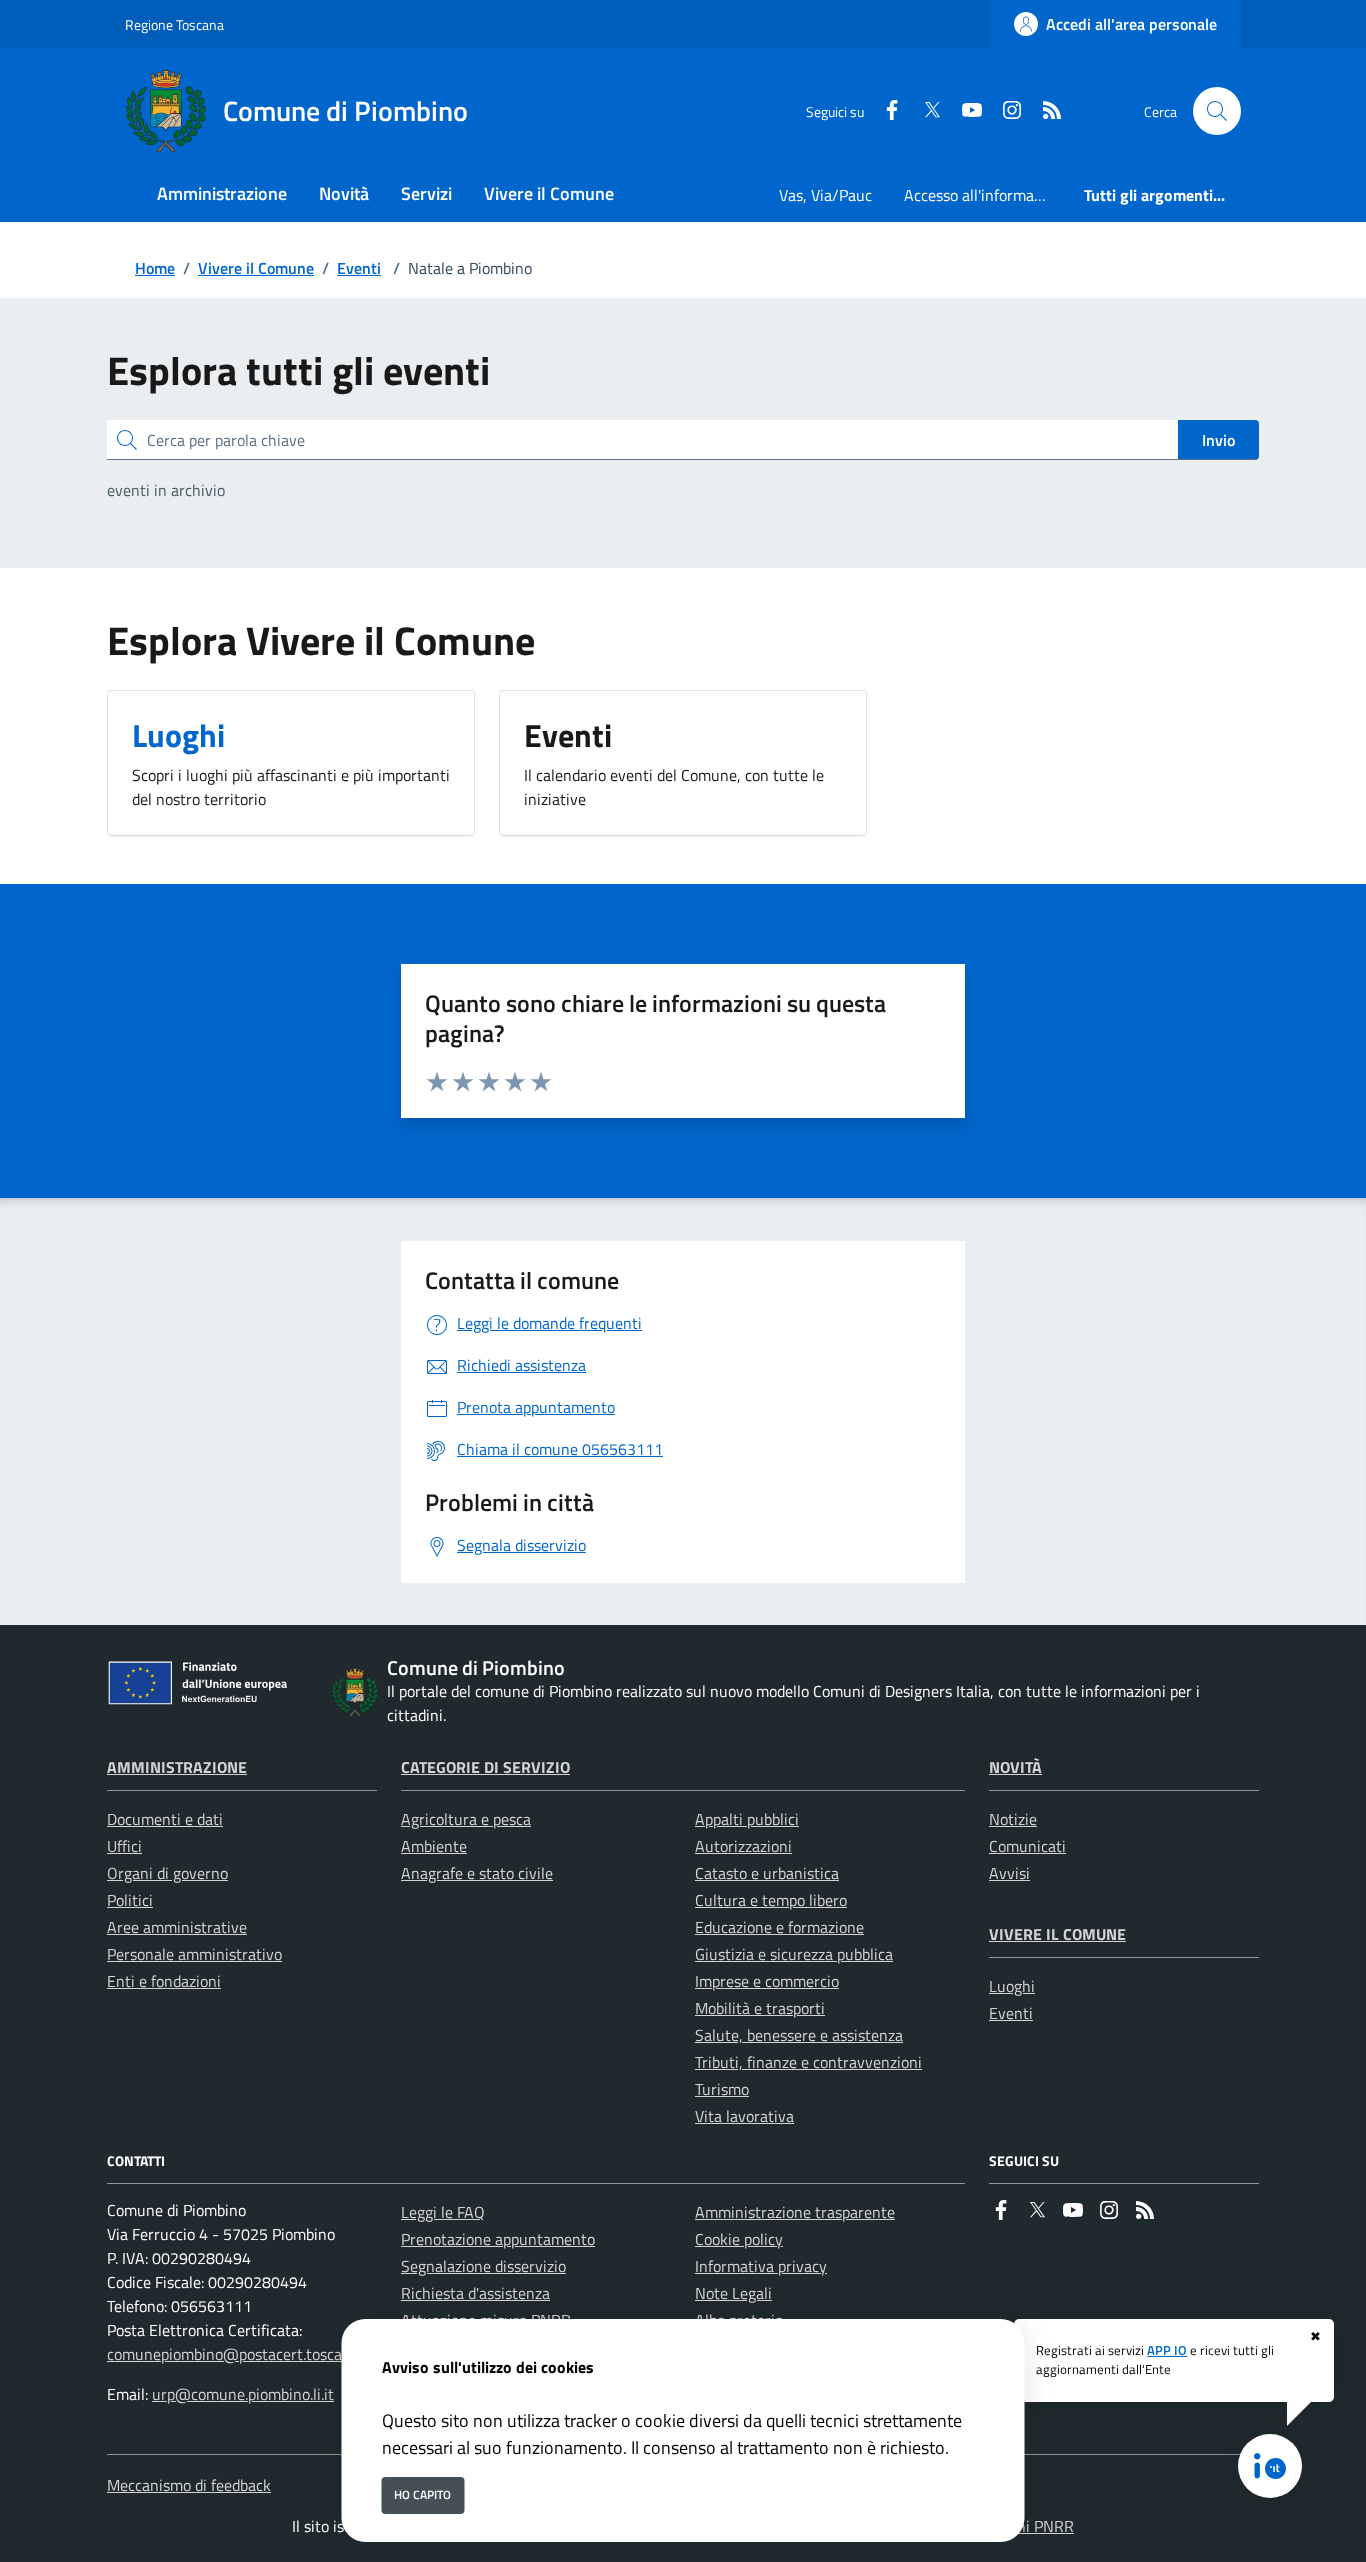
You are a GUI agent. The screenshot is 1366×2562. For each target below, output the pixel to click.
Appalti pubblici (747, 1819)
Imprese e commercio (767, 1981)
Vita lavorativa (744, 2116)
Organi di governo (167, 1873)
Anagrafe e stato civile (477, 1873)
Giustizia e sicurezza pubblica (794, 1954)
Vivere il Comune (256, 268)
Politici (130, 1900)
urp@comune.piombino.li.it (243, 2394)
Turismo (722, 2089)
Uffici (124, 1846)
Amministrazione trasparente (795, 2212)
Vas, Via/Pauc (825, 195)
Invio (1218, 440)
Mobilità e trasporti (760, 2008)
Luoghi (1012, 1986)
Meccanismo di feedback (189, 2485)
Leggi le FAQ (443, 2212)
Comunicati (1027, 1846)
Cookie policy (739, 2239)
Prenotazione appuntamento (498, 2239)
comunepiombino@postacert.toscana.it (239, 2354)
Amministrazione (177, 1767)
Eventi (359, 268)
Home (155, 268)
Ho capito (422, 2494)
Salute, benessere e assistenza (799, 2035)
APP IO (1167, 2350)
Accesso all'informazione (986, 195)
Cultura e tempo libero (771, 1900)
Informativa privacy (761, 2266)
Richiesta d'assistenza (475, 2293)
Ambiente (434, 1846)
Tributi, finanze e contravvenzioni (808, 2062)
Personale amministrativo (194, 1954)
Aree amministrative (177, 1927)
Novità (1015, 1767)
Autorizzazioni (743, 1846)
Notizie (1013, 1819)
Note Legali (733, 2293)
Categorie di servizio (485, 1767)
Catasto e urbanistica (767, 1873)
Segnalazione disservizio (483, 2266)
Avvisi (1009, 1873)
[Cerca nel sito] (1217, 111)
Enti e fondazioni (164, 1981)
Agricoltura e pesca (466, 1819)
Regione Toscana (174, 24)
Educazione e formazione (779, 1927)
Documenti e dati (165, 1819)
